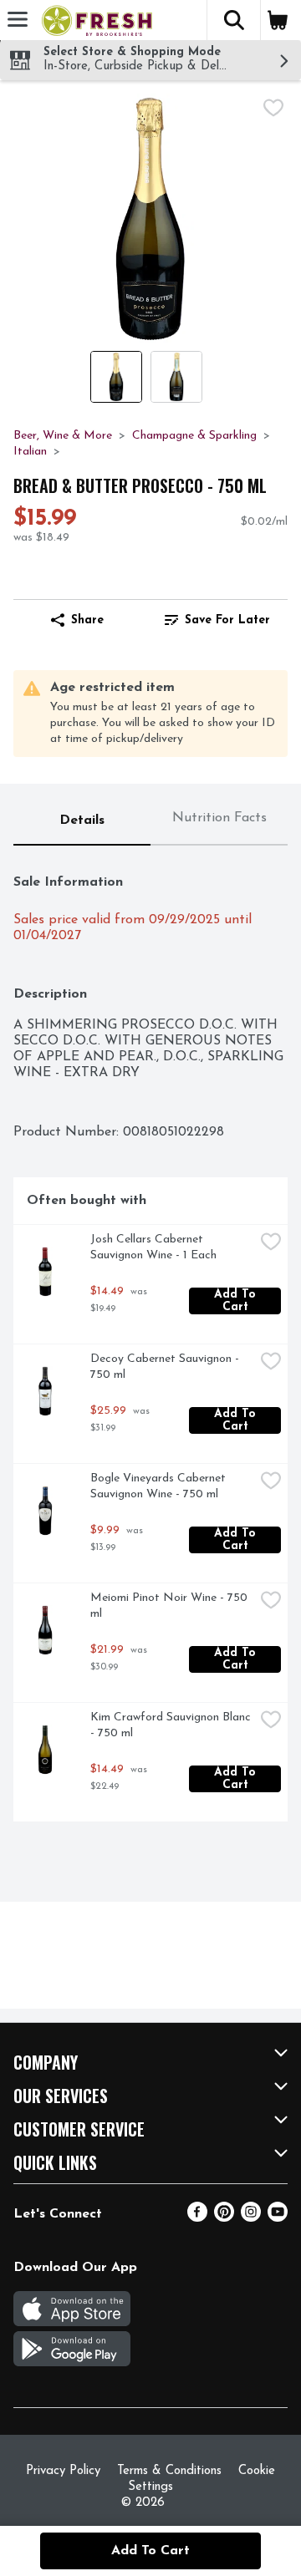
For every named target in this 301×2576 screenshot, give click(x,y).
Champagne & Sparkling (194, 436)
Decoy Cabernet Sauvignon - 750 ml (166, 1367)
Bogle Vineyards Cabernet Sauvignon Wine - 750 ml (160, 1486)
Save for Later (227, 620)
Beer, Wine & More (63, 436)
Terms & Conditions (169, 2471)
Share (87, 620)
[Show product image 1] (116, 377)
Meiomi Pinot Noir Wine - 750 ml (171, 1606)
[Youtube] (278, 2218)
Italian (30, 452)
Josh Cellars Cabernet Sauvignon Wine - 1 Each (153, 1247)
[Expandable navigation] (18, 19)
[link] (217, 620)
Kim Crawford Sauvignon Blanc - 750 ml (172, 1725)
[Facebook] (197, 2218)
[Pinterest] (224, 2218)
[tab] (82, 821)
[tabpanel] (150, 1340)
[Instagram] (251, 2218)
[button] (233, 20)
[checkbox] (273, 108)
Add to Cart (237, 1301)
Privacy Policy (63, 2471)
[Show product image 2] (176, 377)
